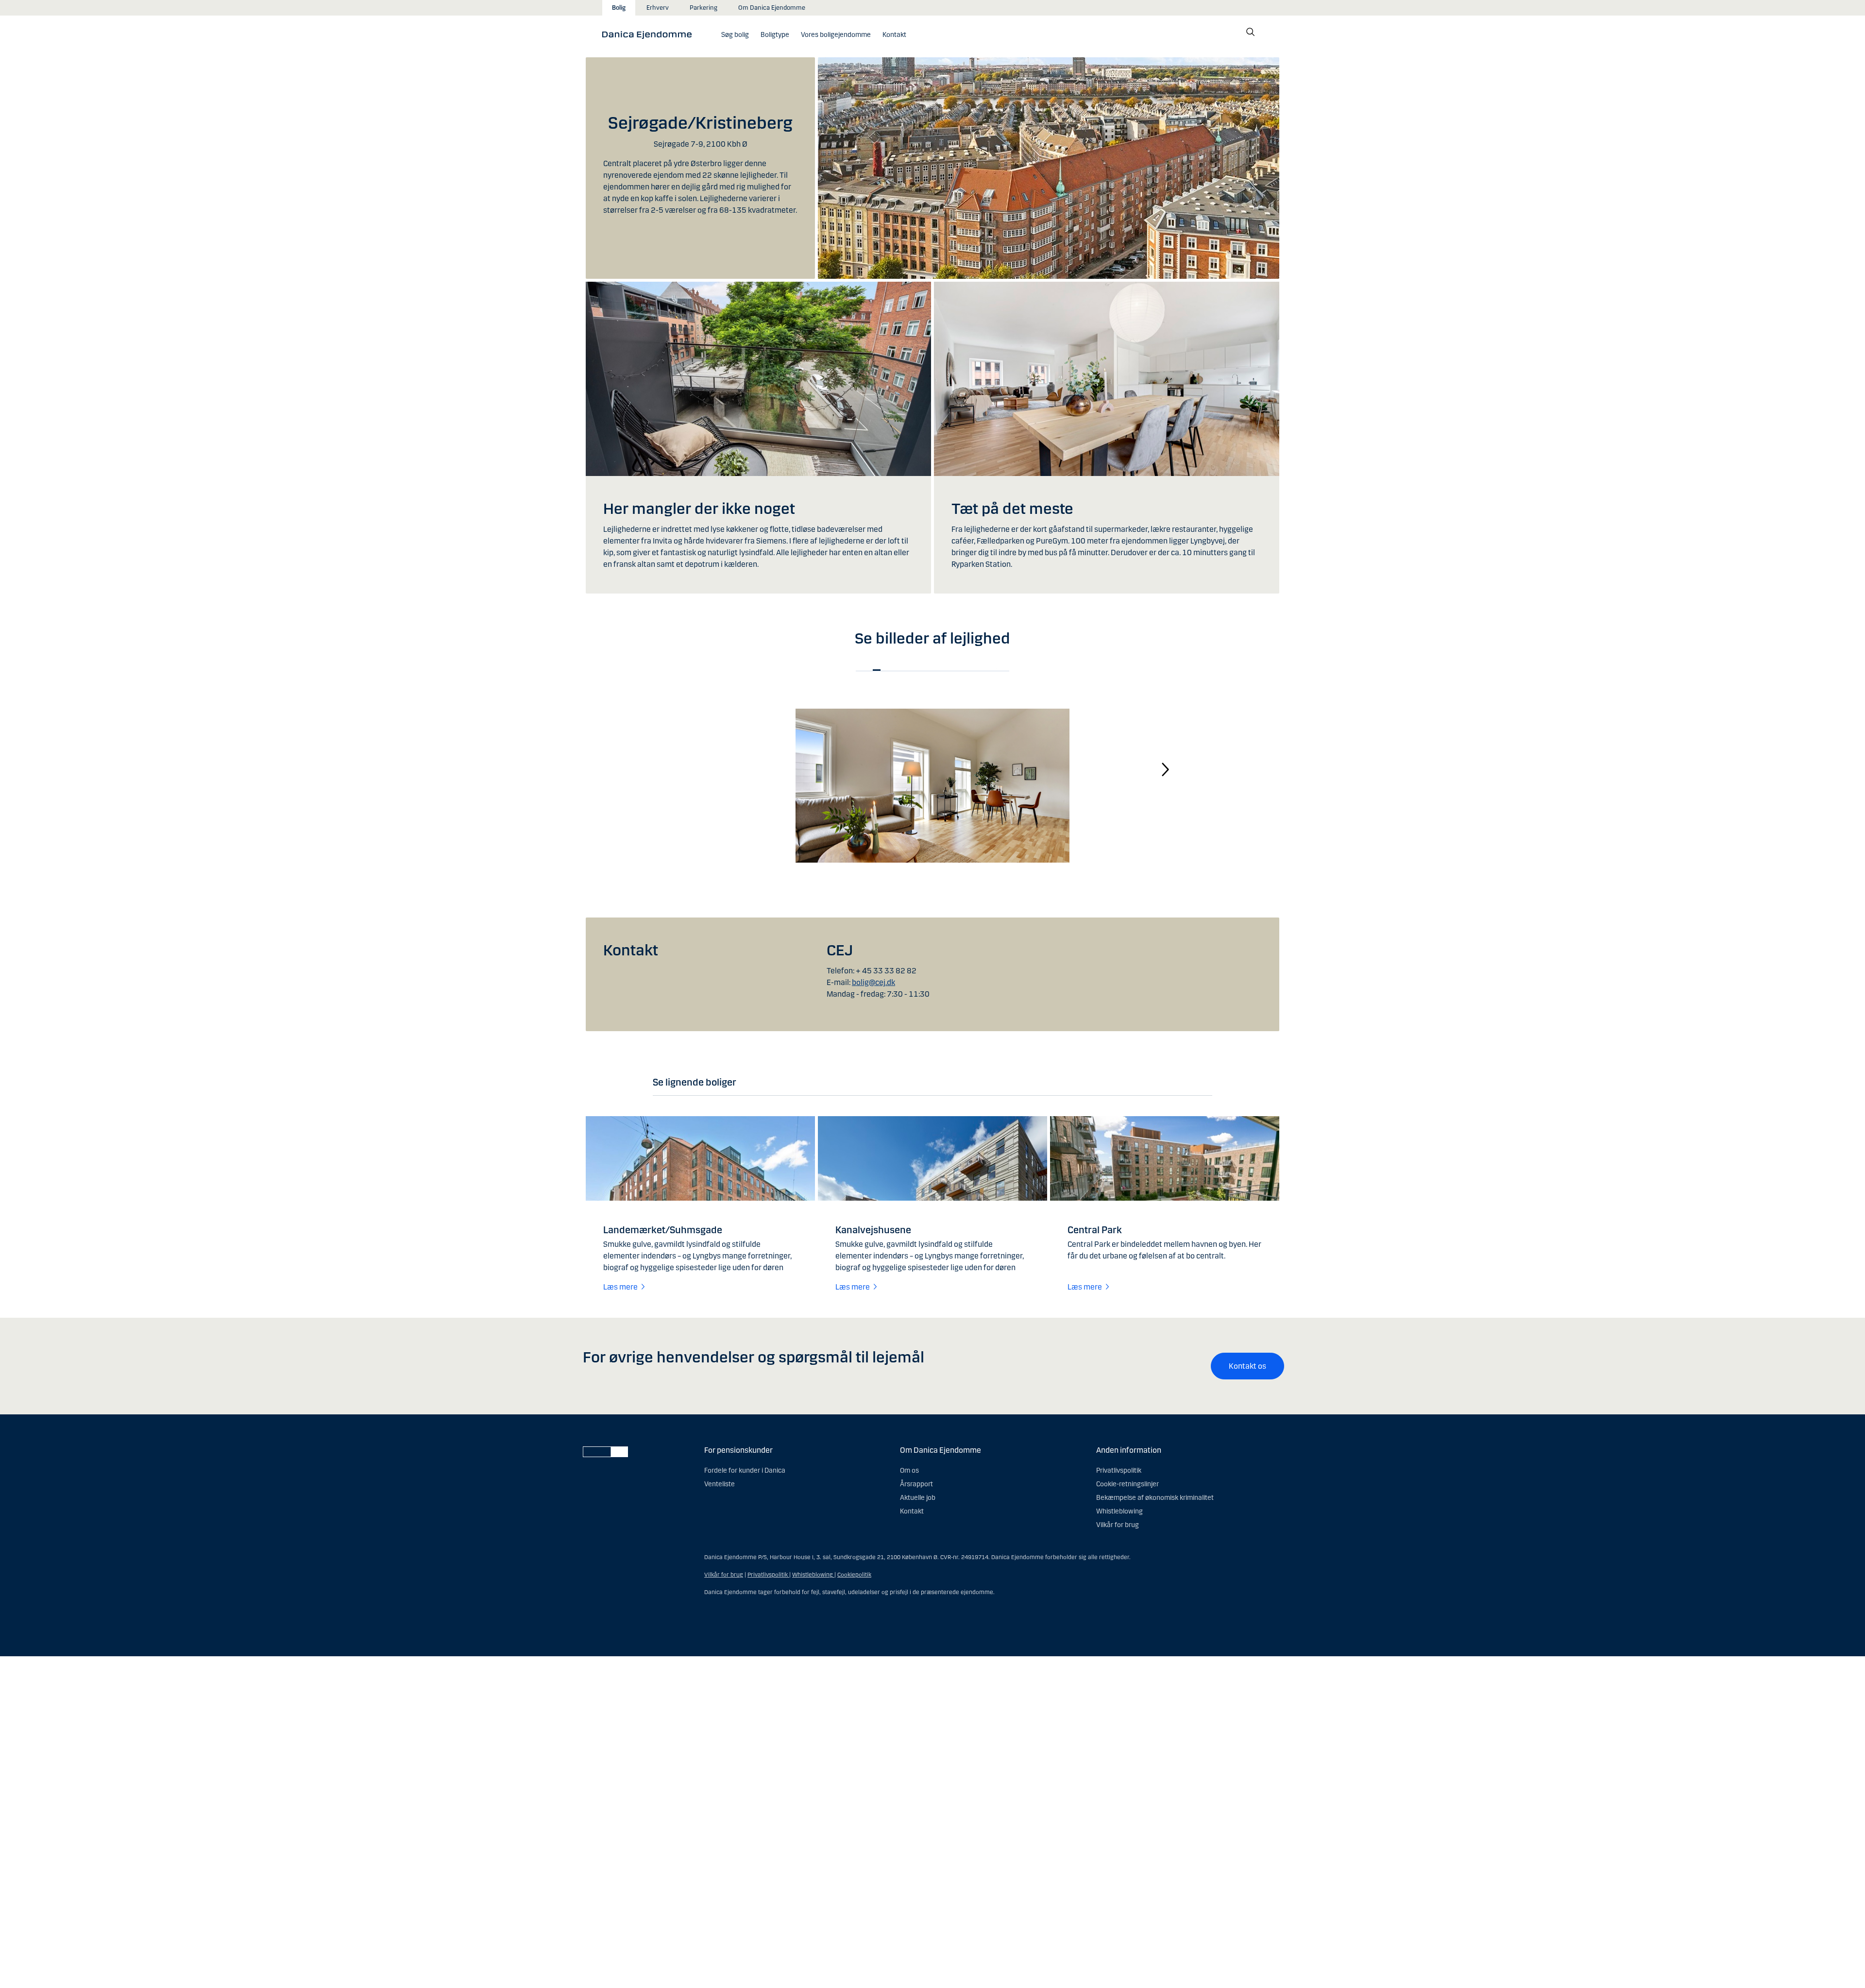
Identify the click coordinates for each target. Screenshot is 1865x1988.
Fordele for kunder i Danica (745, 1470)
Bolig (619, 8)
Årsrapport (916, 1484)
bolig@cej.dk (873, 982)
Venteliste (720, 1484)
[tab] (877, 670)
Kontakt (912, 1511)
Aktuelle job (918, 1498)
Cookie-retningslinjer (1127, 1484)
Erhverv (658, 8)
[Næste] (1166, 769)
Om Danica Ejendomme (772, 8)
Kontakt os (1247, 1366)
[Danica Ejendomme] (650, 34)
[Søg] (1251, 32)
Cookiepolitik (854, 1575)
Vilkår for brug (1118, 1525)
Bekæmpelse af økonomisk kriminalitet (1155, 1498)
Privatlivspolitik (1119, 1470)
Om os (909, 1470)
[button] (775, 35)
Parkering (704, 8)
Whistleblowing (1119, 1511)
